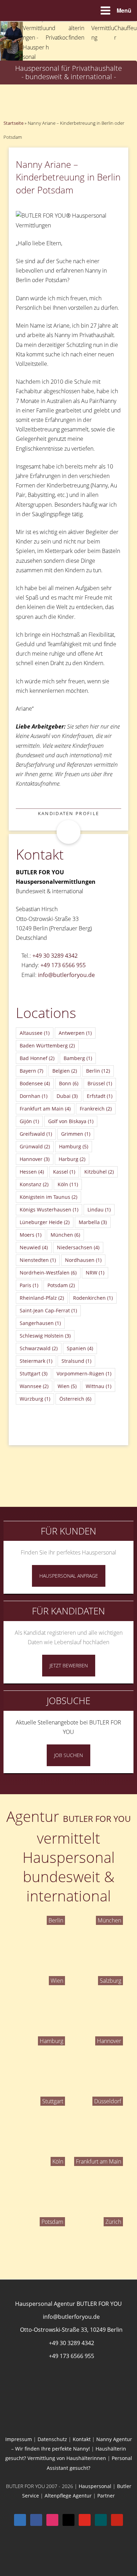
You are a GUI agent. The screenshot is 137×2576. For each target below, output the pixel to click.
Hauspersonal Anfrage (69, 1576)
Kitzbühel (99, 1172)
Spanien (80, 1348)
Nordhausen (83, 1260)
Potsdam (61, 1285)
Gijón (29, 1121)
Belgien (65, 1071)
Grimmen (76, 1134)
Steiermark (36, 1361)
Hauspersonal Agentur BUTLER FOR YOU (68, 2304)
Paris (29, 1285)
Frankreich (96, 1109)
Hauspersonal (95, 2486)
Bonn (69, 1083)
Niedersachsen (78, 1247)
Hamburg (74, 1146)
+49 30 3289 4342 (55, 956)
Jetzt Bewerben (69, 1665)
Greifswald (36, 1134)
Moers (31, 1235)
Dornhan (34, 1096)
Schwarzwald (39, 1348)
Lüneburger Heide (45, 1222)
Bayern (31, 1071)
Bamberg (78, 1058)
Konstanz (34, 1184)
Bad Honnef (37, 1058)
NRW (95, 1273)
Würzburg (35, 1399)
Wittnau (99, 1386)
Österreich (75, 1399)
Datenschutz (52, 2439)
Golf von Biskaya (71, 1121)
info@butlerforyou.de (66, 975)
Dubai (67, 1096)
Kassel (64, 1172)
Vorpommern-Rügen (84, 1374)
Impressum (19, 2439)
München (65, 1235)
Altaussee (35, 1033)
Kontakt (82, 2439)
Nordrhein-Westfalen (48, 1273)
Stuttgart (34, 1374)
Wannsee (34, 1386)
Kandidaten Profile (69, 813)
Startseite (14, 123)
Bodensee (35, 1083)
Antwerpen (75, 1033)
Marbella (93, 1222)
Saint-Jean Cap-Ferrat (48, 1310)
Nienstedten (38, 1260)
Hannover (35, 1159)
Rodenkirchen (93, 1298)
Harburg (72, 1159)
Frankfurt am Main (45, 1109)
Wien (67, 1386)
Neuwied (34, 1247)
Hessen (32, 1172)
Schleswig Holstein (45, 1336)
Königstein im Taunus (48, 1197)
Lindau (99, 1210)
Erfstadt (100, 1096)
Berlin (98, 1071)
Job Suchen (68, 1755)
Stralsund (76, 1361)
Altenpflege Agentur (68, 2496)
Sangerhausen (40, 1323)
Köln (68, 1184)
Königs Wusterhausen (49, 1210)
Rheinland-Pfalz (42, 1298)
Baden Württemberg (47, 1046)
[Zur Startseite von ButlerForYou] (68, 27)
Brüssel (100, 1083)
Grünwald (35, 1146)
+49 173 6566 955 (63, 965)
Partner (106, 2496)
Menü (124, 10)
